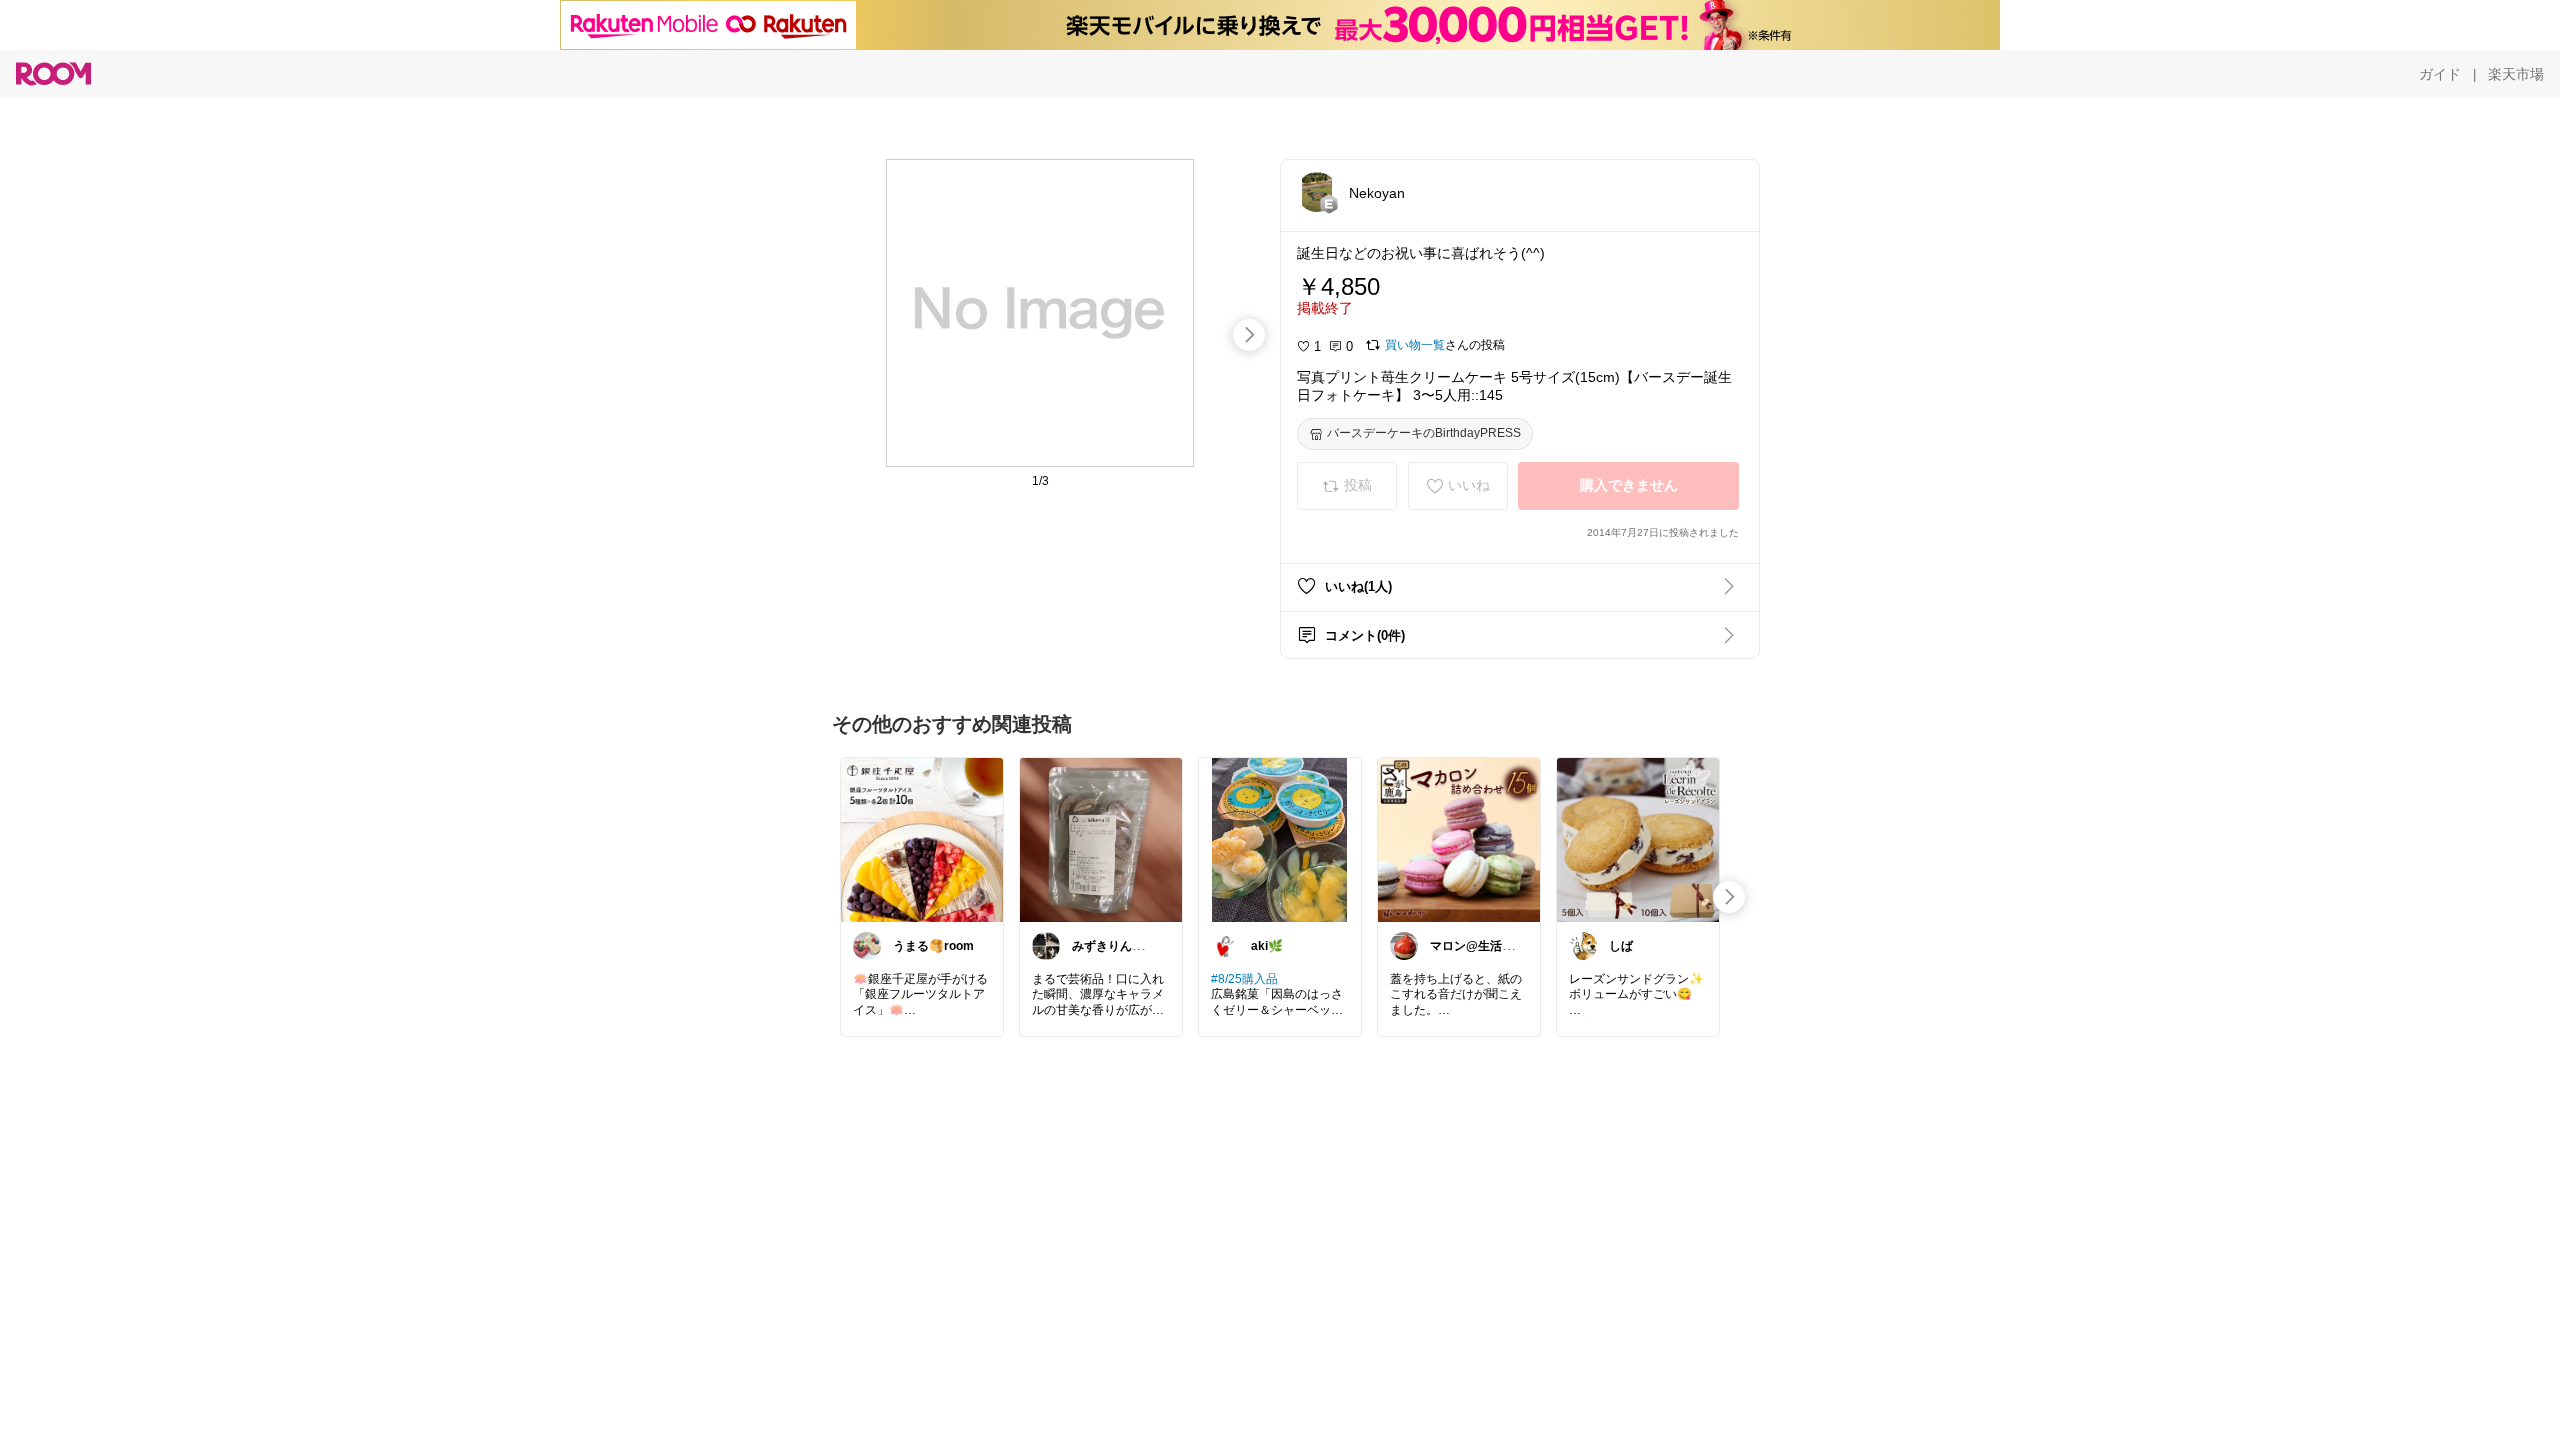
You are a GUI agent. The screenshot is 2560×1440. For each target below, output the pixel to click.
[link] (922, 839)
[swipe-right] (1249, 335)
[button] (1317, 192)
